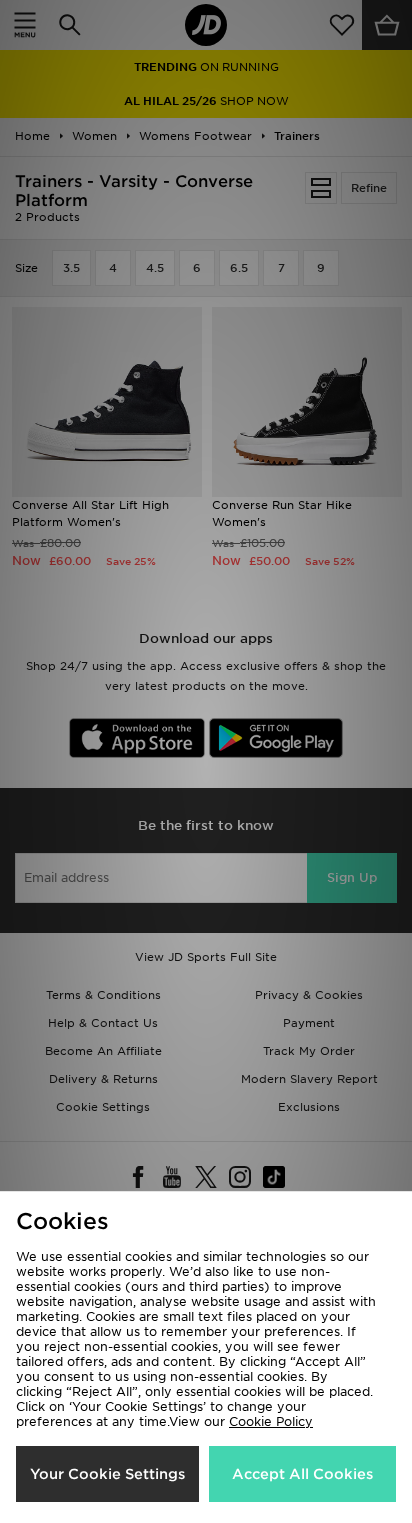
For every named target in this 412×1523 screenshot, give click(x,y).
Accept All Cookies (302, 1474)
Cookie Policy (271, 1421)
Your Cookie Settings (107, 1474)
